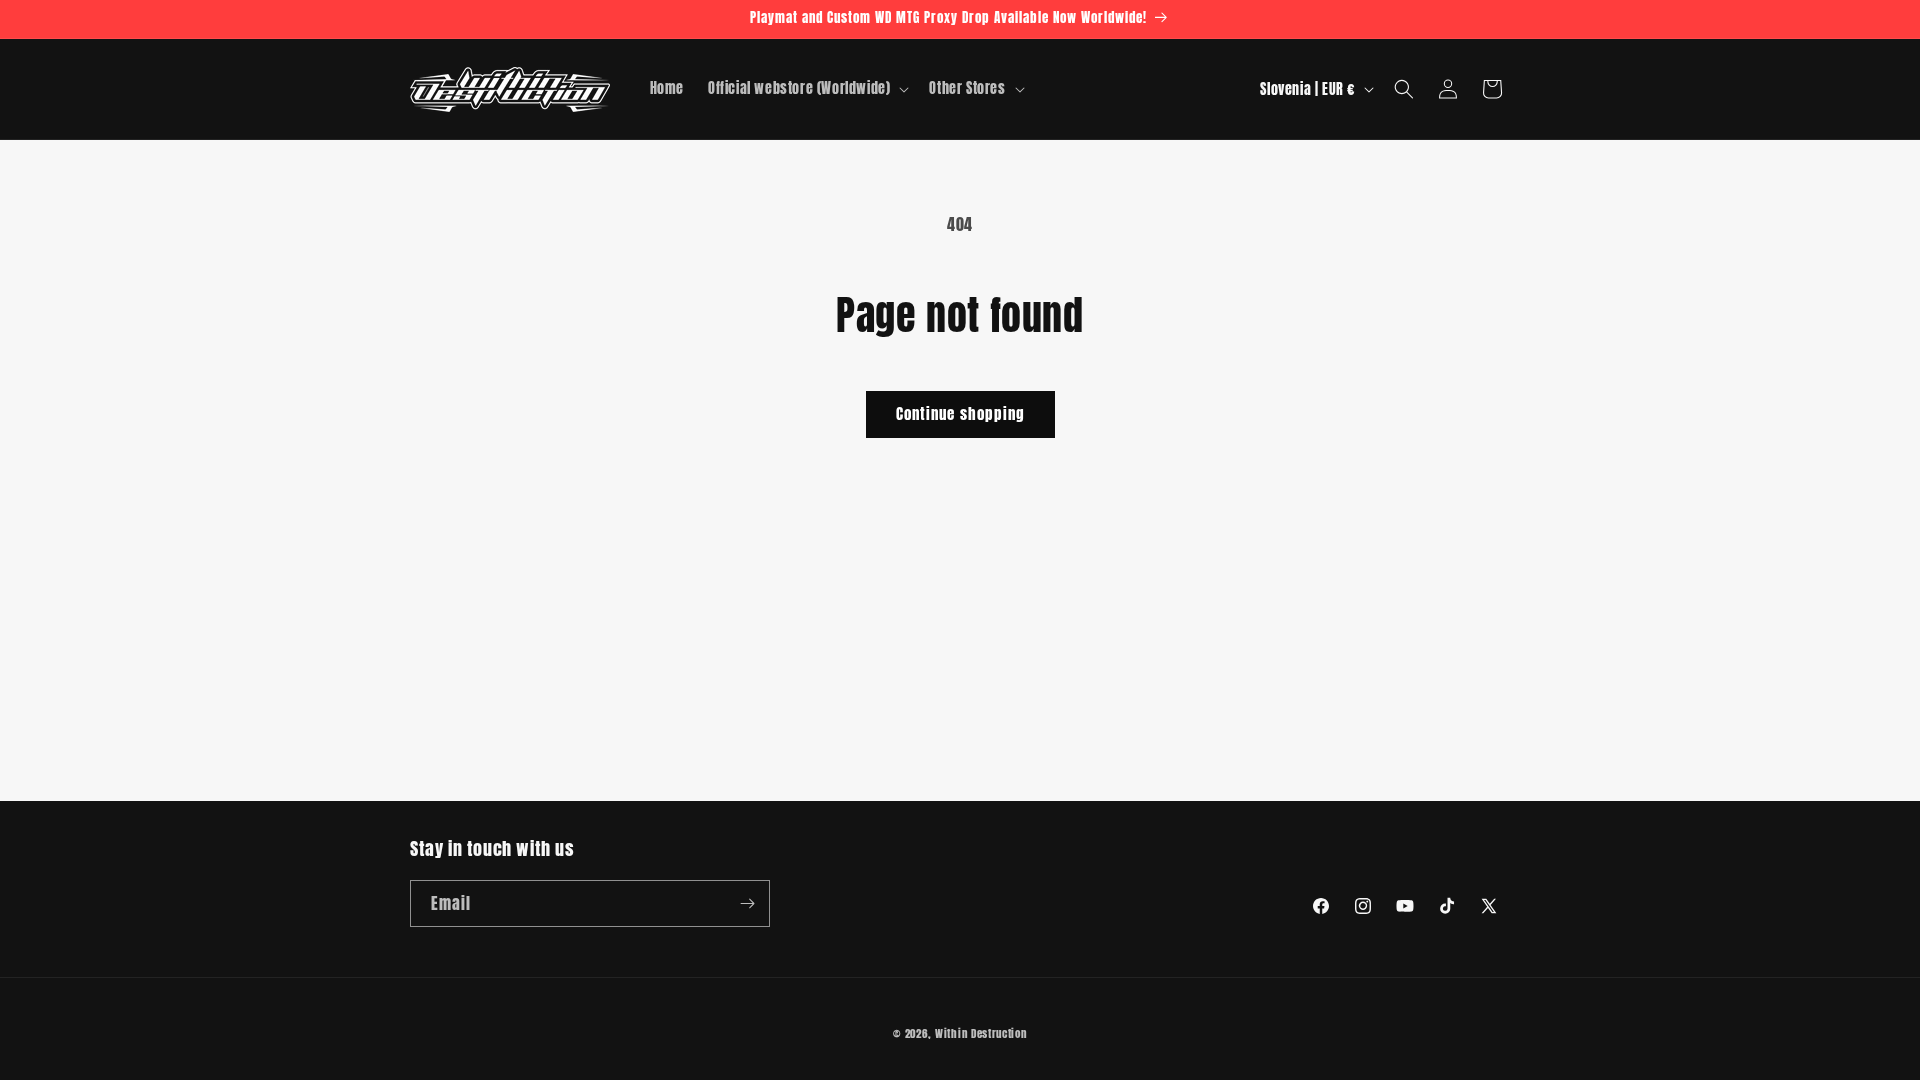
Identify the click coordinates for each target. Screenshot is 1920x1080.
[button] (806, 89)
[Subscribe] (747, 903)
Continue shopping (960, 413)
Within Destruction (981, 1033)
